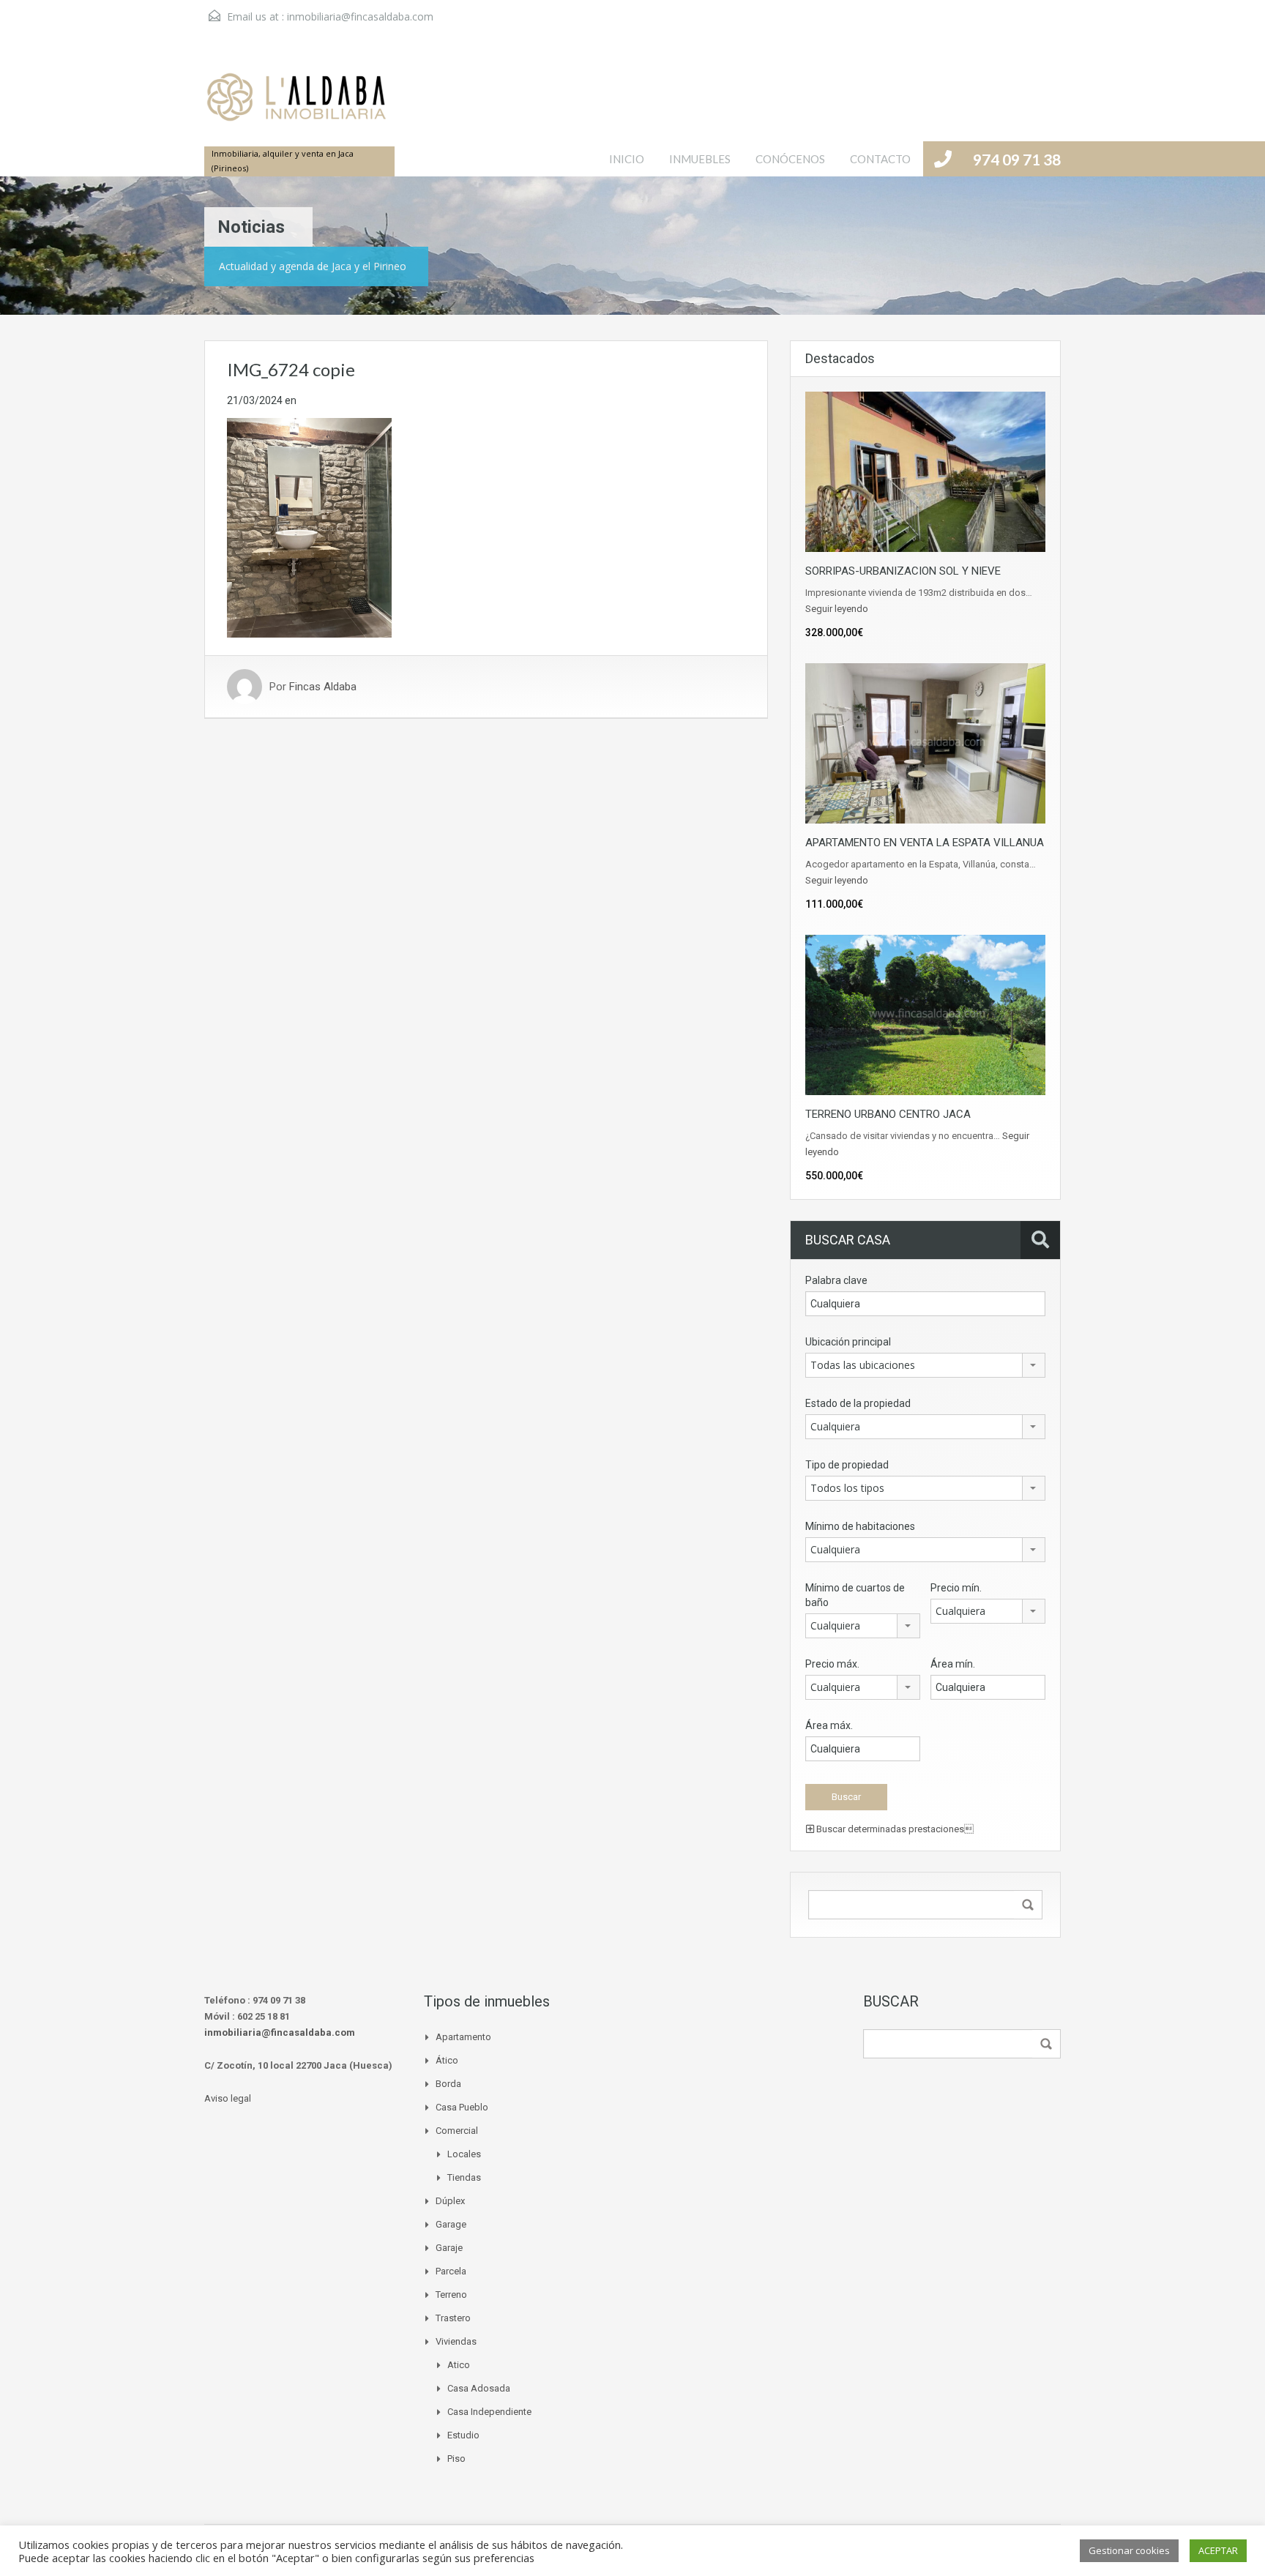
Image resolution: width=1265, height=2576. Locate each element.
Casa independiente (489, 2412)
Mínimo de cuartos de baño (855, 1595)
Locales (464, 2154)
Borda (448, 2084)
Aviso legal (228, 2098)
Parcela (451, 2271)
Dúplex (450, 2201)
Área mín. (953, 1664)
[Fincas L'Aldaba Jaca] (296, 105)
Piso (456, 2459)
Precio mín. (956, 1588)
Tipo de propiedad (847, 1465)
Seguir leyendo (837, 609)
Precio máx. (832, 1664)
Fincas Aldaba (323, 687)
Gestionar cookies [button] (1129, 2550)
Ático (447, 2060)
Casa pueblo (462, 2107)
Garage (451, 2224)
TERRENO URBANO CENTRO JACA (888, 1114)
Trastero (453, 2318)
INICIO (627, 159)
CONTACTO (880, 159)
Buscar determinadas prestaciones (894, 1829)
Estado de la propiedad (858, 1403)
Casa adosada (479, 2388)
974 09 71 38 (1017, 159)
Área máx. (829, 1725)
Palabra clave (836, 1280)
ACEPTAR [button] (1218, 2550)
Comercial (457, 2131)
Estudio (463, 2435)
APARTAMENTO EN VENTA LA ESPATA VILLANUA (925, 843)
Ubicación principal (848, 1342)
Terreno (451, 2295)
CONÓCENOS (790, 159)
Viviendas (456, 2341)
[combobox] (925, 1365)
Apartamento (463, 2037)
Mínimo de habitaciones (860, 1526)
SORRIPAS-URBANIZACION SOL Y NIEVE (903, 571)
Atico (459, 2365)
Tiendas (464, 2177)
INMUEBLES (700, 159)
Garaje (449, 2248)
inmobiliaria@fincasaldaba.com (360, 16)
